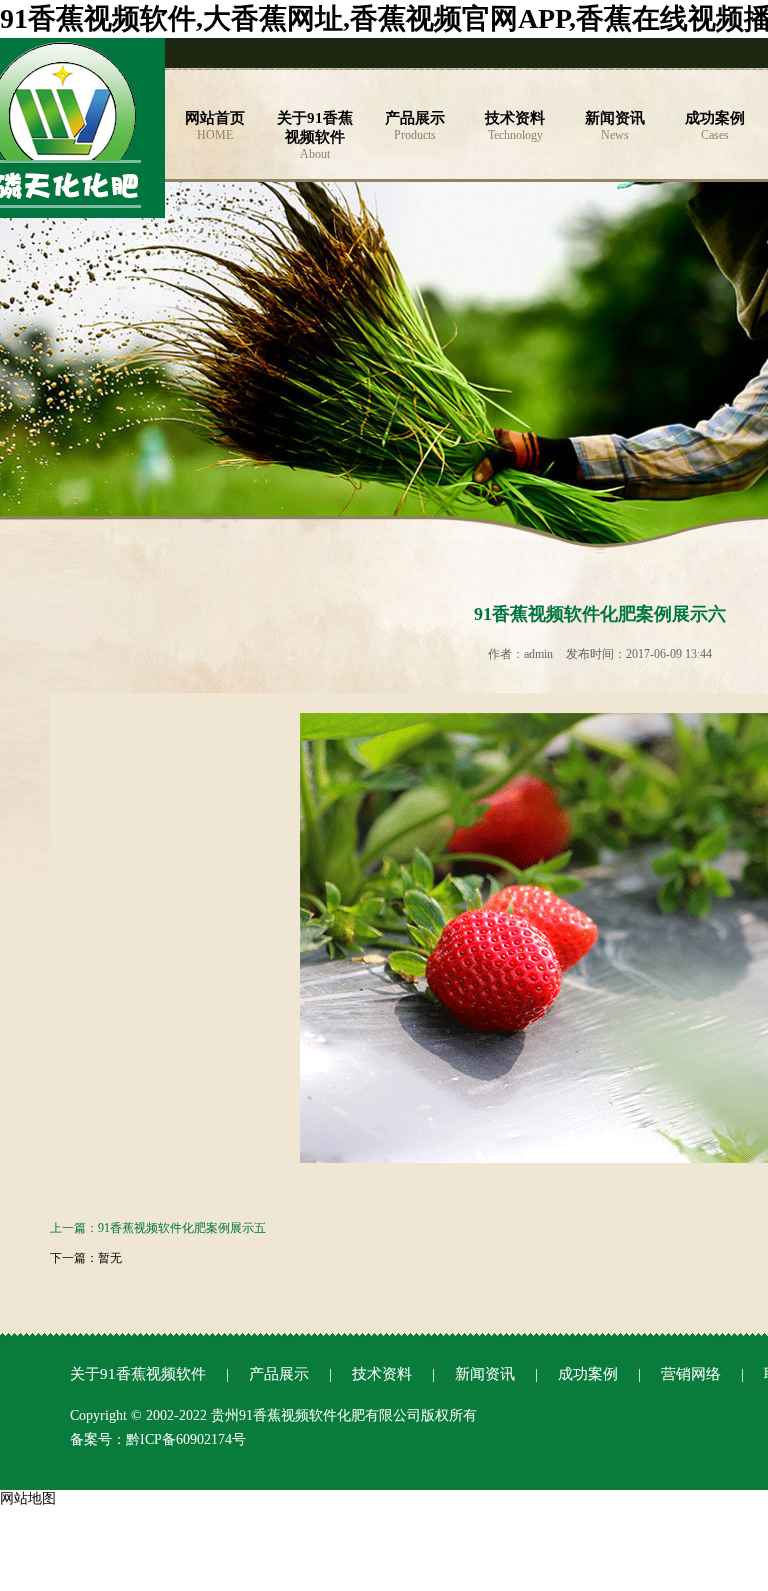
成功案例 (588, 1374)
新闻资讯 (485, 1374)
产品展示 (279, 1374)
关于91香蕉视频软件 (138, 1374)
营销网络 (691, 1374)
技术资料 (382, 1374)
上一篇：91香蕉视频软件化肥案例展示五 (158, 1228)
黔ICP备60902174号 (186, 1439)
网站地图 (28, 1498)
